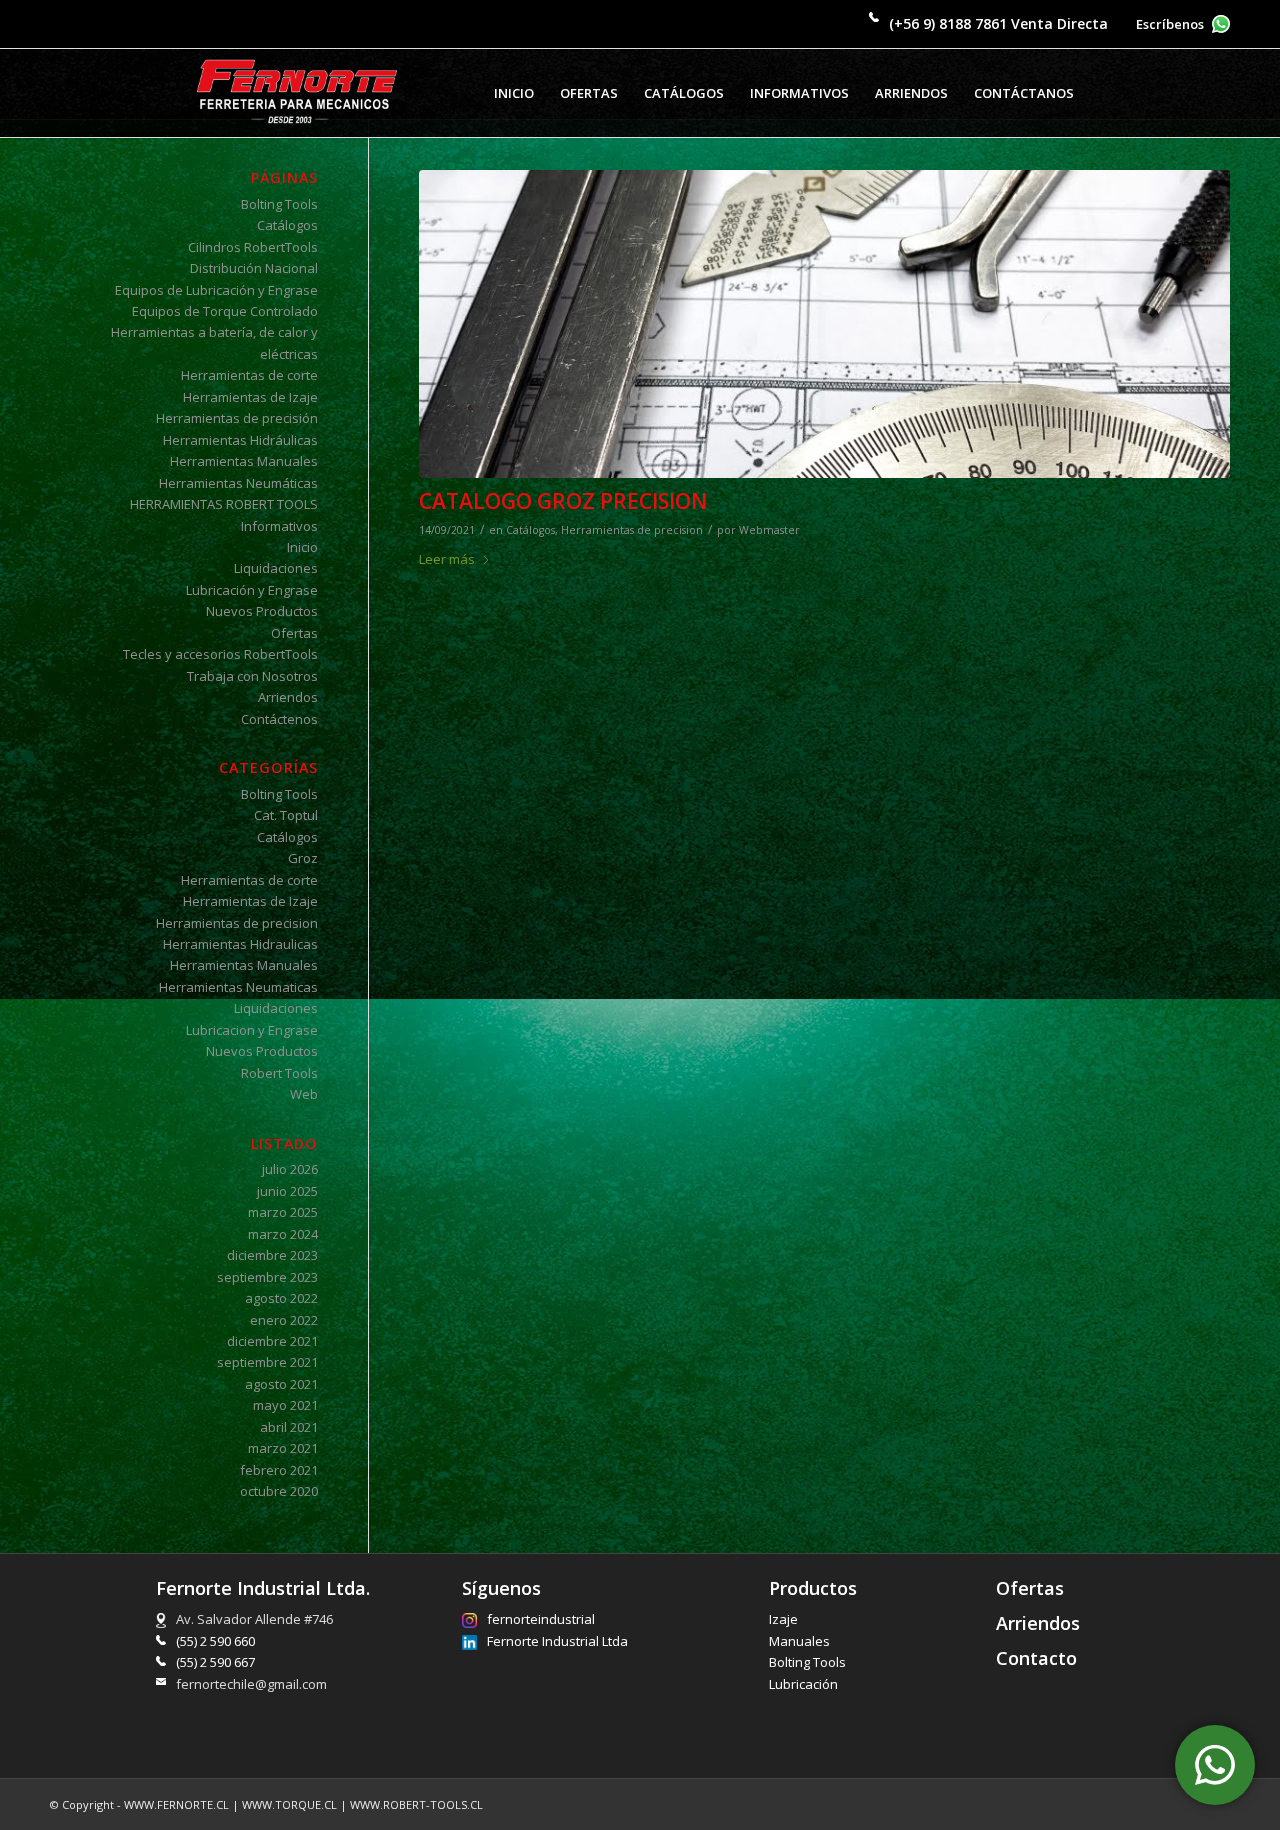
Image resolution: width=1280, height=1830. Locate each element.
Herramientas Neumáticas (238, 483)
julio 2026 (290, 1169)
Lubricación (803, 1684)
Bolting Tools (279, 204)
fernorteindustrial (541, 1619)
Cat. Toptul (286, 815)
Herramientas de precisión (237, 418)
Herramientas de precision (632, 530)
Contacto (1036, 1658)
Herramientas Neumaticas (238, 987)
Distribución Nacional (254, 268)
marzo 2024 (283, 1234)
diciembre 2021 (272, 1341)
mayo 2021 (285, 1405)
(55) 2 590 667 (215, 1662)
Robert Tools (279, 1073)
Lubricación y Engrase (252, 590)
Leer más (447, 559)
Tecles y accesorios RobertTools (220, 654)
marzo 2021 (283, 1448)
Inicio (302, 547)
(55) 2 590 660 (215, 1641)
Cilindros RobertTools (253, 247)
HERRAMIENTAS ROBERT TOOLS (224, 504)
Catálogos (530, 530)
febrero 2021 (279, 1470)
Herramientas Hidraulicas (240, 944)
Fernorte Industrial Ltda (557, 1641)
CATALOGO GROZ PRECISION (563, 501)
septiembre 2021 (267, 1362)
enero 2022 (284, 1320)
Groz (303, 858)
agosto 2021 (281, 1384)
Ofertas (294, 633)
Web (304, 1094)
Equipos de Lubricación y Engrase (216, 290)
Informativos (279, 526)
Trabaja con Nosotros (252, 676)
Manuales (799, 1641)
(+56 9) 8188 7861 (948, 23)
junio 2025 (287, 1191)
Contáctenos (279, 719)
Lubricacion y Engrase (252, 1030)
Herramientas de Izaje (250, 397)
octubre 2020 (279, 1491)
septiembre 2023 (267, 1277)
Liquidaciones (276, 568)
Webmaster (769, 530)
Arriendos (288, 697)
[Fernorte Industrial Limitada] (297, 93)
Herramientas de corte (249, 375)
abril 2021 (289, 1427)
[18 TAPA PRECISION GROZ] (824, 324)
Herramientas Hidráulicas (240, 440)
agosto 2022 (281, 1298)
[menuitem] (514, 93)
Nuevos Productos (262, 611)
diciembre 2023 (272, 1255)
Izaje (783, 1619)
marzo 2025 (283, 1212)
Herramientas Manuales (244, 461)
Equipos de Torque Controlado (225, 311)
